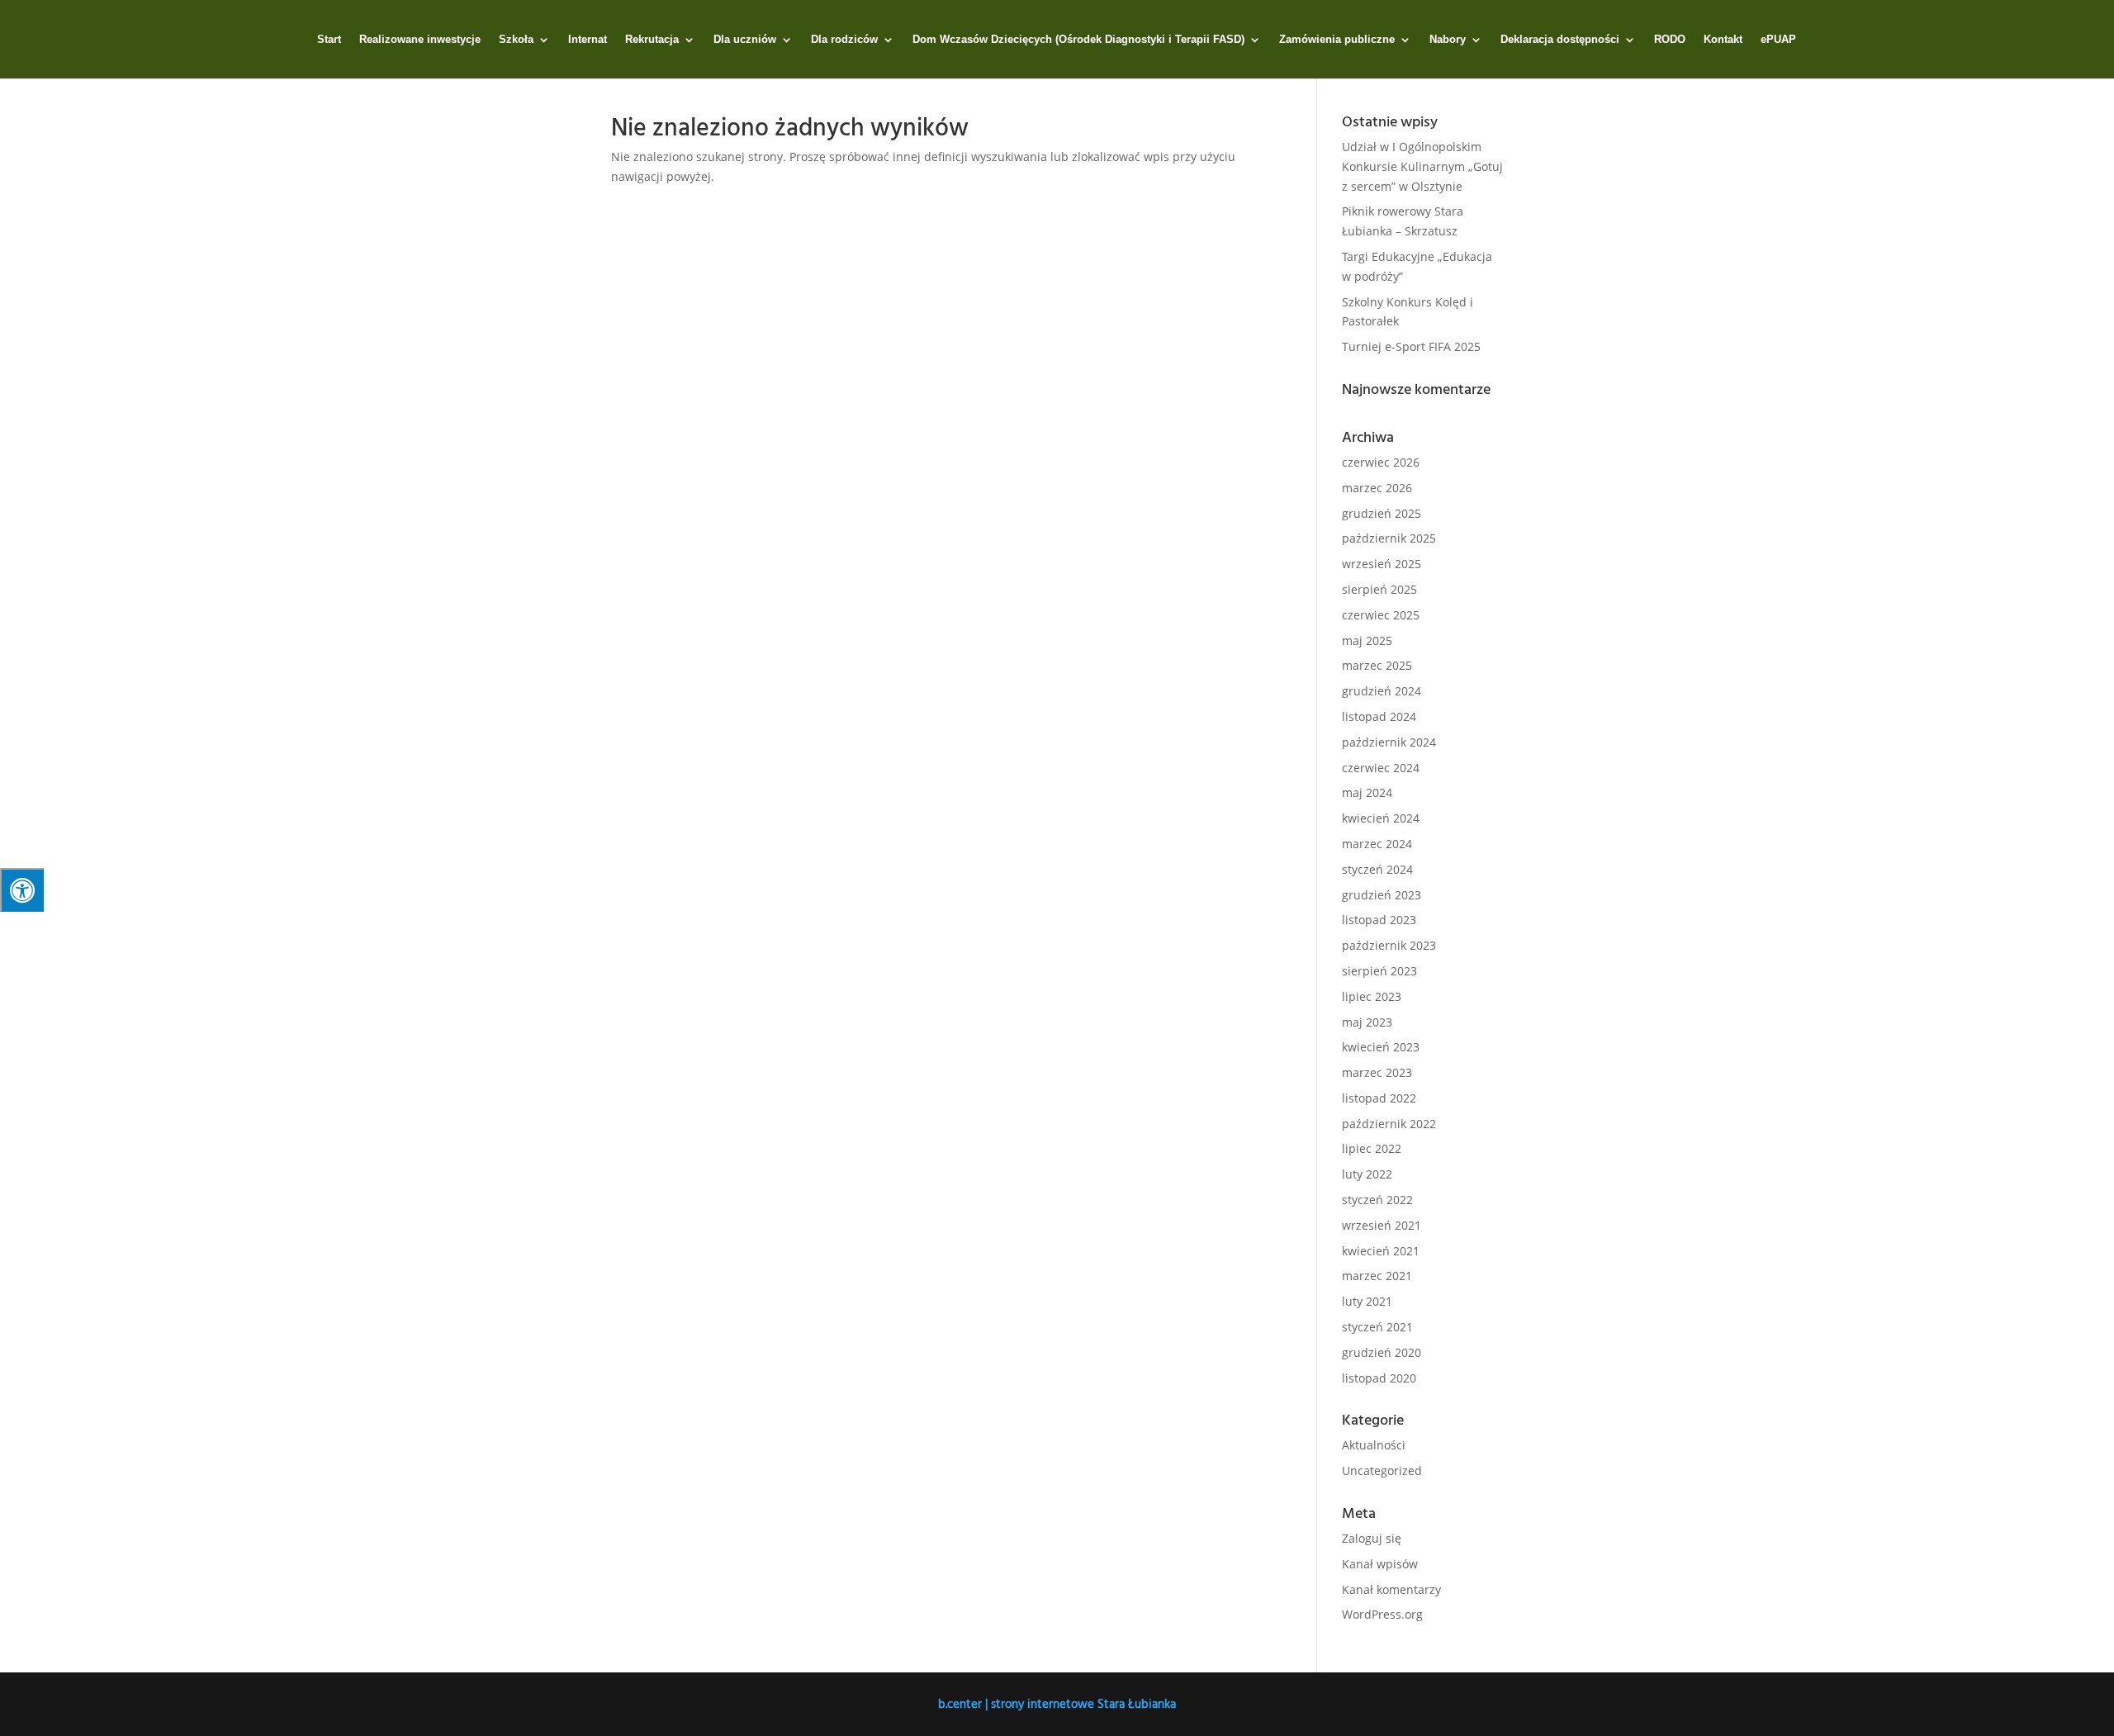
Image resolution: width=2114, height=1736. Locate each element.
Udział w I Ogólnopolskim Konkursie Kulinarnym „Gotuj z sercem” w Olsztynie (1422, 166)
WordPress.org (1382, 1614)
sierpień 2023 (1379, 971)
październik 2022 (1389, 1124)
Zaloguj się (1372, 1538)
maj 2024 (1367, 792)
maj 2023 (1367, 1022)
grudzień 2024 (1382, 691)
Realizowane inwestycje (420, 40)
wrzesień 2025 (1382, 564)
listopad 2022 (1379, 1098)
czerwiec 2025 (1381, 615)
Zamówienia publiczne (1337, 40)
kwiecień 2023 (1381, 1047)
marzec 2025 (1377, 665)
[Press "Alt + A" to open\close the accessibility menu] (22, 890)
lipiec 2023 (1372, 996)
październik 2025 (1389, 538)
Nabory (1448, 40)
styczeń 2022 (1377, 1200)
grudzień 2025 (1382, 513)
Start (329, 40)
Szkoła (516, 40)
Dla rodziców (844, 40)
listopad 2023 (1379, 920)
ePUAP (1778, 40)
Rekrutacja (652, 40)
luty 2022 (1367, 1174)
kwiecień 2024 (1381, 818)
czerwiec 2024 (1381, 768)
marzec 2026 (1377, 488)
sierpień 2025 (1379, 589)
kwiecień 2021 (1381, 1251)
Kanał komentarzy (1391, 1589)
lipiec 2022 (1372, 1148)
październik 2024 (1389, 742)
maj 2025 (1367, 640)
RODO (1670, 40)
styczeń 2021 (1377, 1327)
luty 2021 (1367, 1301)
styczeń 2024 (1377, 869)
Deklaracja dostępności (1560, 40)
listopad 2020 (1379, 1378)
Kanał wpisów (1380, 1564)
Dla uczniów (745, 40)
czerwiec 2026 (1381, 462)
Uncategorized (1382, 1470)
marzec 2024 (1377, 844)
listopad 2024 (1379, 716)
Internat (588, 40)
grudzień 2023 (1382, 895)
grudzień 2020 (1382, 1352)
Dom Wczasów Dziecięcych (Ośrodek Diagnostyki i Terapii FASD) (1078, 40)
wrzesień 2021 (1382, 1225)
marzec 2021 (1377, 1276)
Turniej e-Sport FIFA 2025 (1411, 346)
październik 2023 (1389, 945)
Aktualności (1374, 1445)
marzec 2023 (1377, 1072)
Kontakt (1723, 40)
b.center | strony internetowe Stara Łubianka (1057, 1703)
